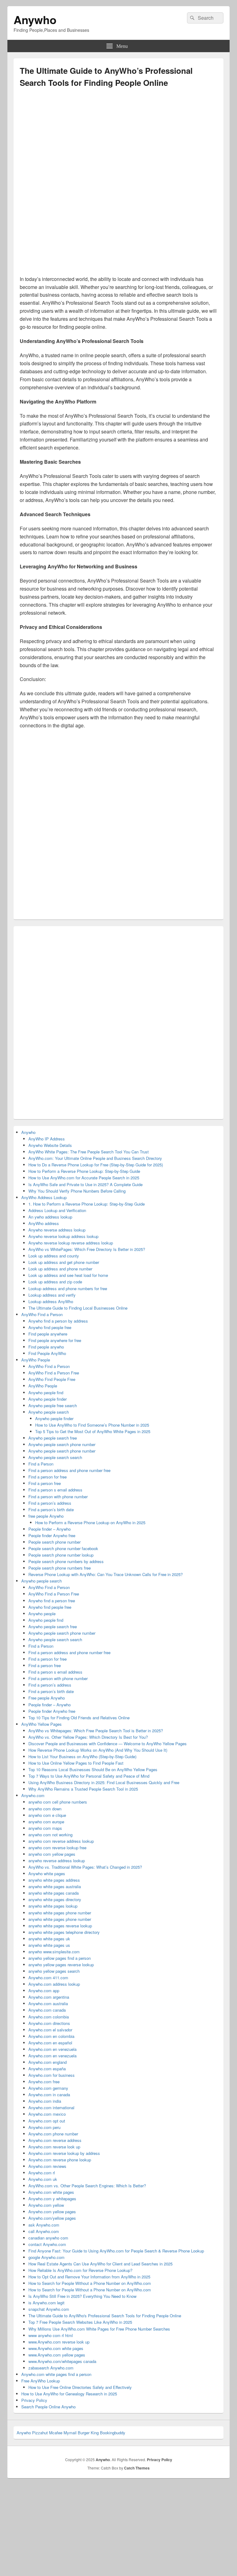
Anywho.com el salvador (50, 2030)
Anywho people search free (53, 1438)
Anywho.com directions (49, 2023)
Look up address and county (54, 1256)
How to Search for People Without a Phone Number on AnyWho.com (90, 2283)
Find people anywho (46, 1347)
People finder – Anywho (50, 1529)
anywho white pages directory (55, 1899)
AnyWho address (44, 1223)
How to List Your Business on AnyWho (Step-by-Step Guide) (82, 1756)
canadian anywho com (48, 2238)
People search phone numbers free (60, 1568)
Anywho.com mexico (47, 2114)
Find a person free (45, 1483)
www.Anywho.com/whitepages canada (62, 2361)
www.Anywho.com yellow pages (57, 2355)
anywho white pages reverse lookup (60, 1926)
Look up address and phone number (60, 1269)
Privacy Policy (34, 2400)
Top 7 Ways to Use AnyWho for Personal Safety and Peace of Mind (89, 1776)
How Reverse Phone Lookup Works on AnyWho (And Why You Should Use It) (98, 1750)
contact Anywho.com (47, 2244)
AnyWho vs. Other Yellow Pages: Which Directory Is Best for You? (88, 1737)
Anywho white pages (47, 1873)
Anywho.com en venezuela (52, 2049)
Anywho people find (46, 1393)
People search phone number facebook (63, 1548)
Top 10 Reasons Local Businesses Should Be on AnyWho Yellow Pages (93, 1769)
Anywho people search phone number (62, 1444)
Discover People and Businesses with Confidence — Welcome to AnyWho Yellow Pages (108, 1744)
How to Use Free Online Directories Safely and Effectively (80, 2387)
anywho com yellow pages (52, 1854)
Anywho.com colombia (49, 2017)
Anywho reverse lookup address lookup (63, 1236)
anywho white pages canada (54, 1893)
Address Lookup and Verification (57, 1210)
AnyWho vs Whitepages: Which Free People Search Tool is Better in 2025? (96, 1731)
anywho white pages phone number (60, 1913)
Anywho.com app (44, 1991)
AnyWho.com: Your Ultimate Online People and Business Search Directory (95, 1158)
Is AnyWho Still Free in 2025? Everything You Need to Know (82, 2296)
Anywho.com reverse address (55, 2140)
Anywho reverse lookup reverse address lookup (71, 1243)
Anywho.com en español (50, 2043)
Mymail (70, 2433)
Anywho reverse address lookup (57, 1230)
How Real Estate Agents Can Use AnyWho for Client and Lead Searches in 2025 (100, 2264)
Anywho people (42, 1614)
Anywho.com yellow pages (52, 2212)
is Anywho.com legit (46, 2303)
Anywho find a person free (52, 1601)
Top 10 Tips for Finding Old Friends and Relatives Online (79, 1718)
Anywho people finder (48, 1399)
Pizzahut (40, 2433)
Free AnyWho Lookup (41, 2381)
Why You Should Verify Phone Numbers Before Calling (77, 1191)
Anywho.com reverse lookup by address (64, 2153)
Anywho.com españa (47, 2069)
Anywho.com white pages (51, 2192)
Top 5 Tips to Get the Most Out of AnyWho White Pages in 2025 (93, 1431)
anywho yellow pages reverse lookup (61, 1965)
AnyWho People (36, 1360)
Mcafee (56, 2433)
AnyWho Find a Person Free (54, 1373)
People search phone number (54, 1542)
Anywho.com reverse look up (54, 2147)
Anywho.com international (51, 2108)
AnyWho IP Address (47, 1139)
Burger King (88, 2433)
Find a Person (41, 1464)
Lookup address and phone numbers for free (68, 1288)
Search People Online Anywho (48, 2407)
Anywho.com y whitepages (52, 2199)
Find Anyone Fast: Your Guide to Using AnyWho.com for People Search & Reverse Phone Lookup (116, 2251)
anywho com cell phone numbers (58, 1802)
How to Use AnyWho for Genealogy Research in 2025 (69, 2394)
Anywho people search (49, 1412)
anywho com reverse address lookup (61, 1841)
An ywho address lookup (50, 1217)
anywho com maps (45, 1828)
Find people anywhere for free (55, 1340)
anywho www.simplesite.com (54, 1952)
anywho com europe (46, 1822)
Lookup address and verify (52, 1295)
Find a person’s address (50, 1503)
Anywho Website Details (50, 1145)
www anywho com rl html (51, 2335)
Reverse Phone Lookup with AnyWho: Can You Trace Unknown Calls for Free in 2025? (106, 1574)
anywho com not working (50, 1835)
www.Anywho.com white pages (56, 2348)
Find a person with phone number (58, 1497)
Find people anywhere (48, 1334)
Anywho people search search (55, 1457)
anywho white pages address (54, 1880)
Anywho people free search (53, 1405)
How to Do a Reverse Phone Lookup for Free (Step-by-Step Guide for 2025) (96, 1165)
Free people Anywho (47, 1698)
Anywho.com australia (48, 2003)
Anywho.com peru (44, 2127)
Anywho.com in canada (49, 2095)
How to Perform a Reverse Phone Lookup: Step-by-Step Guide (84, 1171)
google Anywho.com (46, 2257)
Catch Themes (137, 2468)
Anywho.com (33, 1795)
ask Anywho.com (44, 2225)
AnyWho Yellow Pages (42, 1724)
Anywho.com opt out (47, 2121)
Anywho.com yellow (46, 2205)
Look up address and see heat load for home (68, 1275)
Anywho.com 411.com (48, 1978)
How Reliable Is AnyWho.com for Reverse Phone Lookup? (80, 2270)
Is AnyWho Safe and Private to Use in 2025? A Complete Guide (85, 1184)
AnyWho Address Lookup (44, 1197)
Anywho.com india (45, 2101)
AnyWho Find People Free (52, 1379)
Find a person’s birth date (51, 1510)
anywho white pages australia (55, 1886)
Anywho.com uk (43, 2179)
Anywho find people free (50, 1327)
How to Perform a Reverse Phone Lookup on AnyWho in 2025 (90, 1522)
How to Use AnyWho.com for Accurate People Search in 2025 (84, 1178)
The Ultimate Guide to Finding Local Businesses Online (78, 1308)
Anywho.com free (44, 2082)
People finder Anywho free (52, 1535)
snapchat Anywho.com (49, 2309)
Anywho (35, 19)
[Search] (192, 18)
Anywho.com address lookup (54, 1984)
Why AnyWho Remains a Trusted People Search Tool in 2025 (83, 1789)
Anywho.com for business (52, 2075)
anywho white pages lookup (53, 1906)
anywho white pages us (49, 1945)
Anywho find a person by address (58, 1321)
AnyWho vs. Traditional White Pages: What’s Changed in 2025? (85, 1867)
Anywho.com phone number (53, 2134)
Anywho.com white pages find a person (56, 2374)
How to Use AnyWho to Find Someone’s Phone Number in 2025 (92, 1425)
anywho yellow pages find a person (60, 1958)
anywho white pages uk (49, 1939)
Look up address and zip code (55, 1282)
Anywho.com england (48, 2062)
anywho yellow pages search (54, 1971)
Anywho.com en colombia (51, 2036)
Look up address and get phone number (64, 1262)
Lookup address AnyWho (51, 1301)
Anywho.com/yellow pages (52, 2218)
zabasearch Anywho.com (51, 2368)
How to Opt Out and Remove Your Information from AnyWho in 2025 (89, 2277)
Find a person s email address (55, 1490)
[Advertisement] (118, 141)
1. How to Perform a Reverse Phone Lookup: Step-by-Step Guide (87, 1204)
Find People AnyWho (47, 1353)
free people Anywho (46, 1516)
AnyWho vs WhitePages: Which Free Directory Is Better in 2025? (87, 1249)
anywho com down (45, 1809)
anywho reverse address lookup (57, 1861)
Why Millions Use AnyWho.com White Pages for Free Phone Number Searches (99, 2329)
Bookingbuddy (113, 2433)
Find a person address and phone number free (69, 1470)
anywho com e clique (47, 1815)
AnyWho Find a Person (42, 1314)
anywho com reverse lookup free (57, 1848)
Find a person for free (48, 1477)
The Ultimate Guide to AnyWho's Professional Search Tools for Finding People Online (105, 2316)
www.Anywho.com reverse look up (59, 2342)
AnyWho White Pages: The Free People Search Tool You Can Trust (89, 1152)
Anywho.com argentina (49, 1997)
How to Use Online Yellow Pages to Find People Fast (76, 1763)
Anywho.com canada (47, 2010)
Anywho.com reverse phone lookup (60, 2160)
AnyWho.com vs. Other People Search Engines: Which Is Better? (87, 2186)
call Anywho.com (44, 2231)
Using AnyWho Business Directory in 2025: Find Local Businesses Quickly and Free (104, 1782)
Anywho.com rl (42, 2173)
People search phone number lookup (61, 1555)
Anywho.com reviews (47, 2166)
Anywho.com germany (48, 2088)
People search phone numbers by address (66, 1561)
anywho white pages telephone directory (64, 1932)
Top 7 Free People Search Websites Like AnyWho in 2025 (80, 2322)
